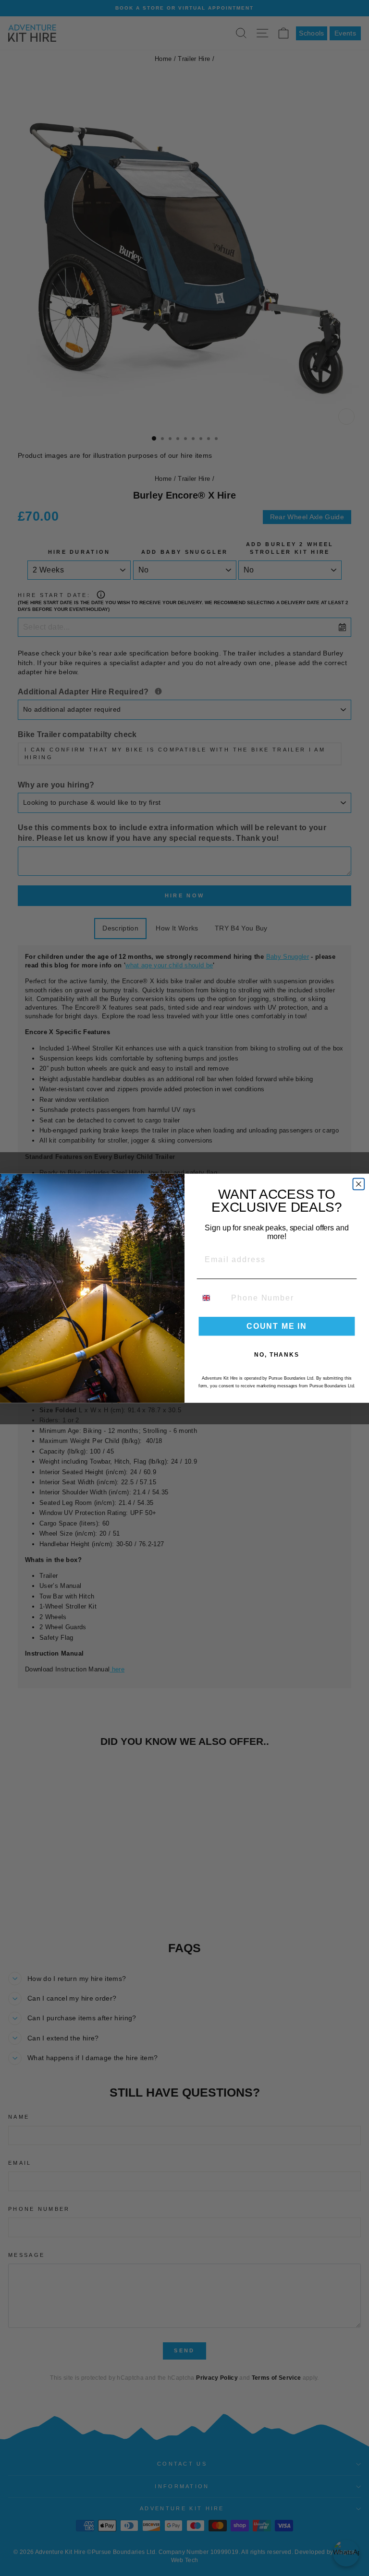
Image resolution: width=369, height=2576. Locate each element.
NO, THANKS (277, 1354)
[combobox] (212, 1297)
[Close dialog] (359, 1184)
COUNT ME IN (277, 1326)
